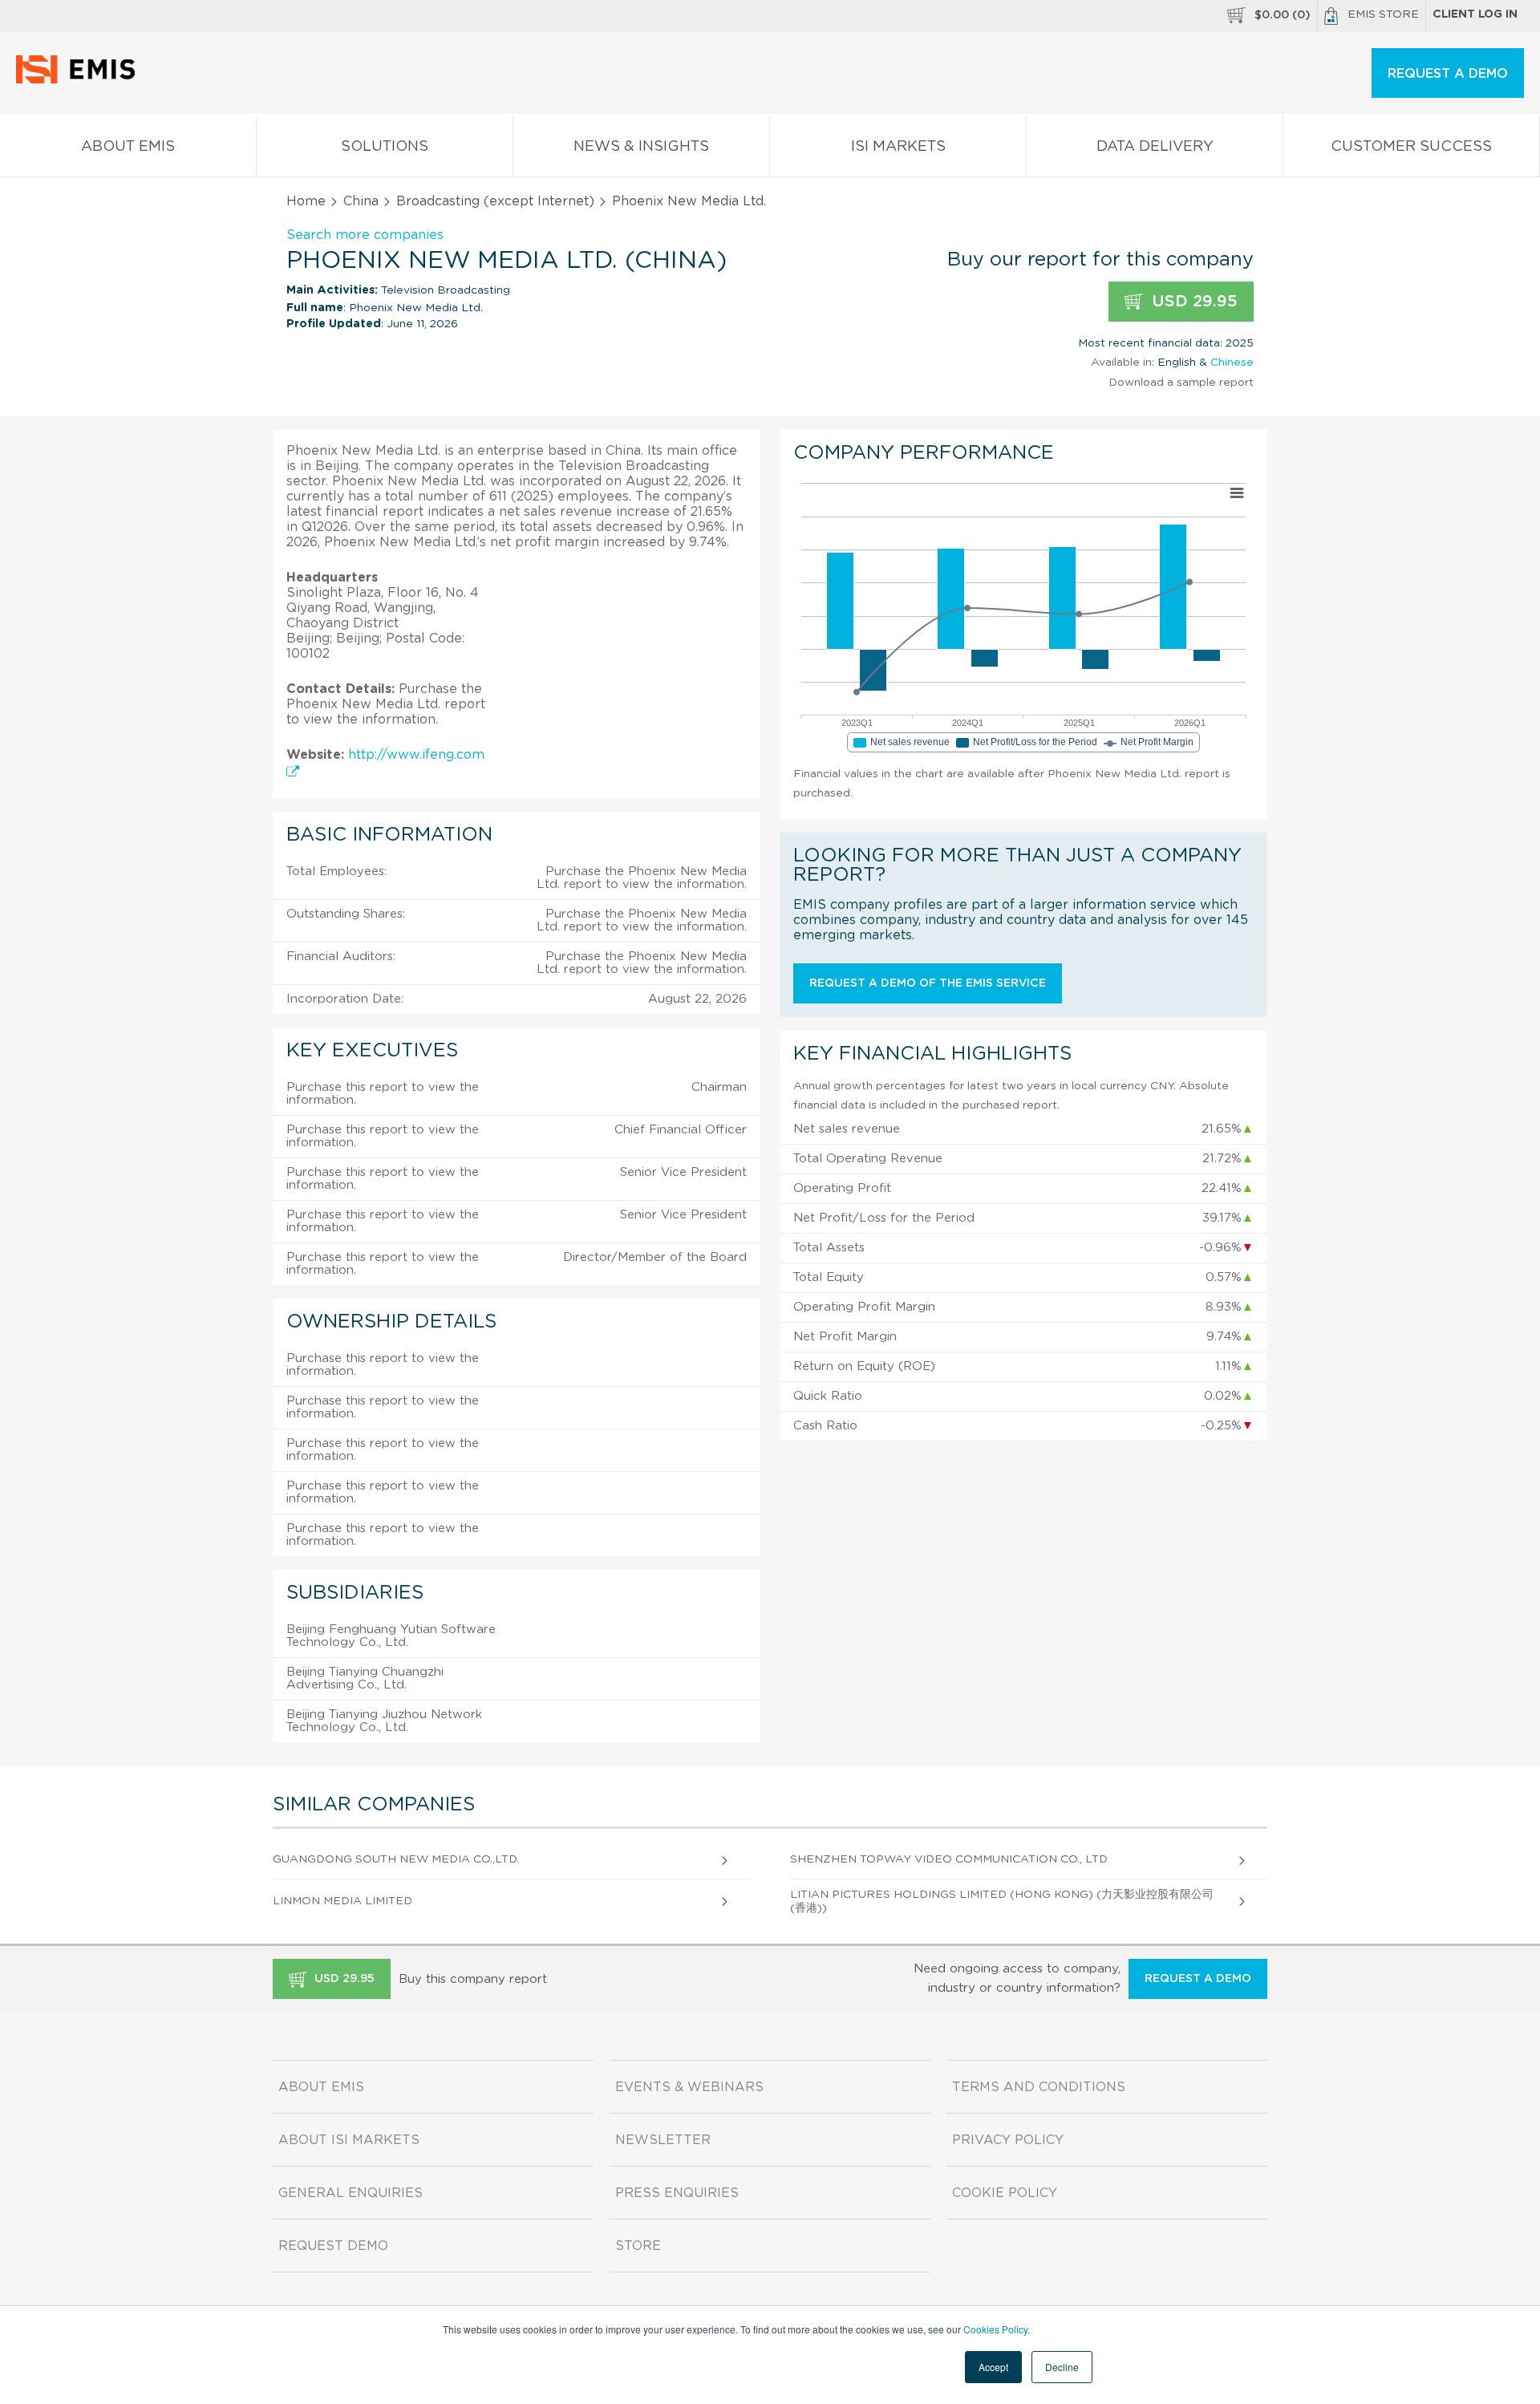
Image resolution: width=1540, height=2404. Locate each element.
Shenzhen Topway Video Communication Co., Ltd (949, 1859)
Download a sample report (1181, 383)
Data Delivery (1155, 147)
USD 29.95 (1192, 302)
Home (306, 201)
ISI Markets (898, 147)
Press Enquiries (677, 2193)
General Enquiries (351, 2193)
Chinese (1232, 363)
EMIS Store (1383, 14)
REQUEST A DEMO (1448, 74)
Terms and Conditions (1039, 2087)
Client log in (1475, 14)
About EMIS (128, 147)
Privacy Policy (1008, 2140)
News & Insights (641, 147)
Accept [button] (993, 2367)
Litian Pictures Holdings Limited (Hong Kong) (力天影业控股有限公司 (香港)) (1002, 1901)
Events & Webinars (689, 2087)
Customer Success (1411, 147)
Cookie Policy (1005, 2193)
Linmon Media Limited (342, 1901)
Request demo (333, 2246)
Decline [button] (1062, 2367)
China (361, 201)
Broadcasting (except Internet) (495, 201)
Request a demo (1198, 1979)
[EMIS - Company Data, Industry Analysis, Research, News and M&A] (80, 80)
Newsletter (663, 2140)
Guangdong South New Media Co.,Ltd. (396, 1859)
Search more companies (365, 235)
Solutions (385, 147)
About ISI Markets (349, 2140)
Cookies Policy (995, 2329)
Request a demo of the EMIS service (928, 983)
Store (638, 2246)
